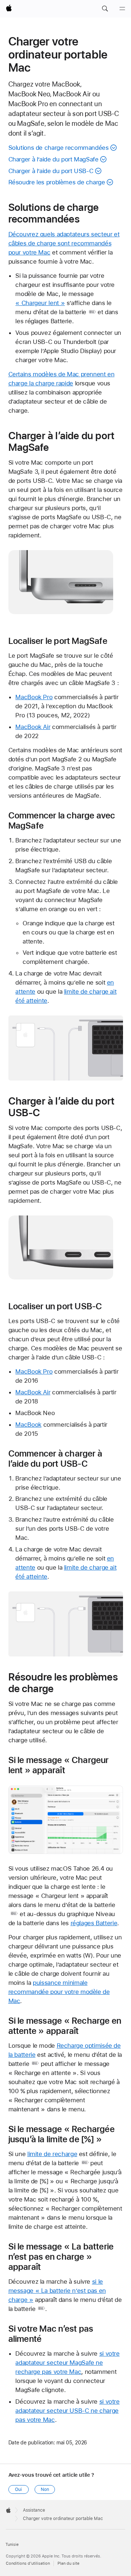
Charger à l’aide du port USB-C (51, 171)
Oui (18, 2489)
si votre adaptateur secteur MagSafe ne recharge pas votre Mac (67, 2363)
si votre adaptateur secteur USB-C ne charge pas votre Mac (67, 2411)
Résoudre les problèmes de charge (57, 182)
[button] (105, 9)
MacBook (28, 1425)
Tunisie (12, 2545)
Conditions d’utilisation (28, 2563)
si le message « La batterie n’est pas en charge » (57, 2291)
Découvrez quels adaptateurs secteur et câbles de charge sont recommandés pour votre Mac (64, 243)
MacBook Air (33, 727)
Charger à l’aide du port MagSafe (53, 159)
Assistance (34, 2510)
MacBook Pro (34, 697)
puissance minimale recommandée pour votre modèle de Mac (59, 1992)
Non (45, 2489)
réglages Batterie (94, 1923)
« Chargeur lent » (40, 303)
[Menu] (122, 9)
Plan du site (68, 2563)
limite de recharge (52, 2154)
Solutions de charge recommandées (59, 148)
